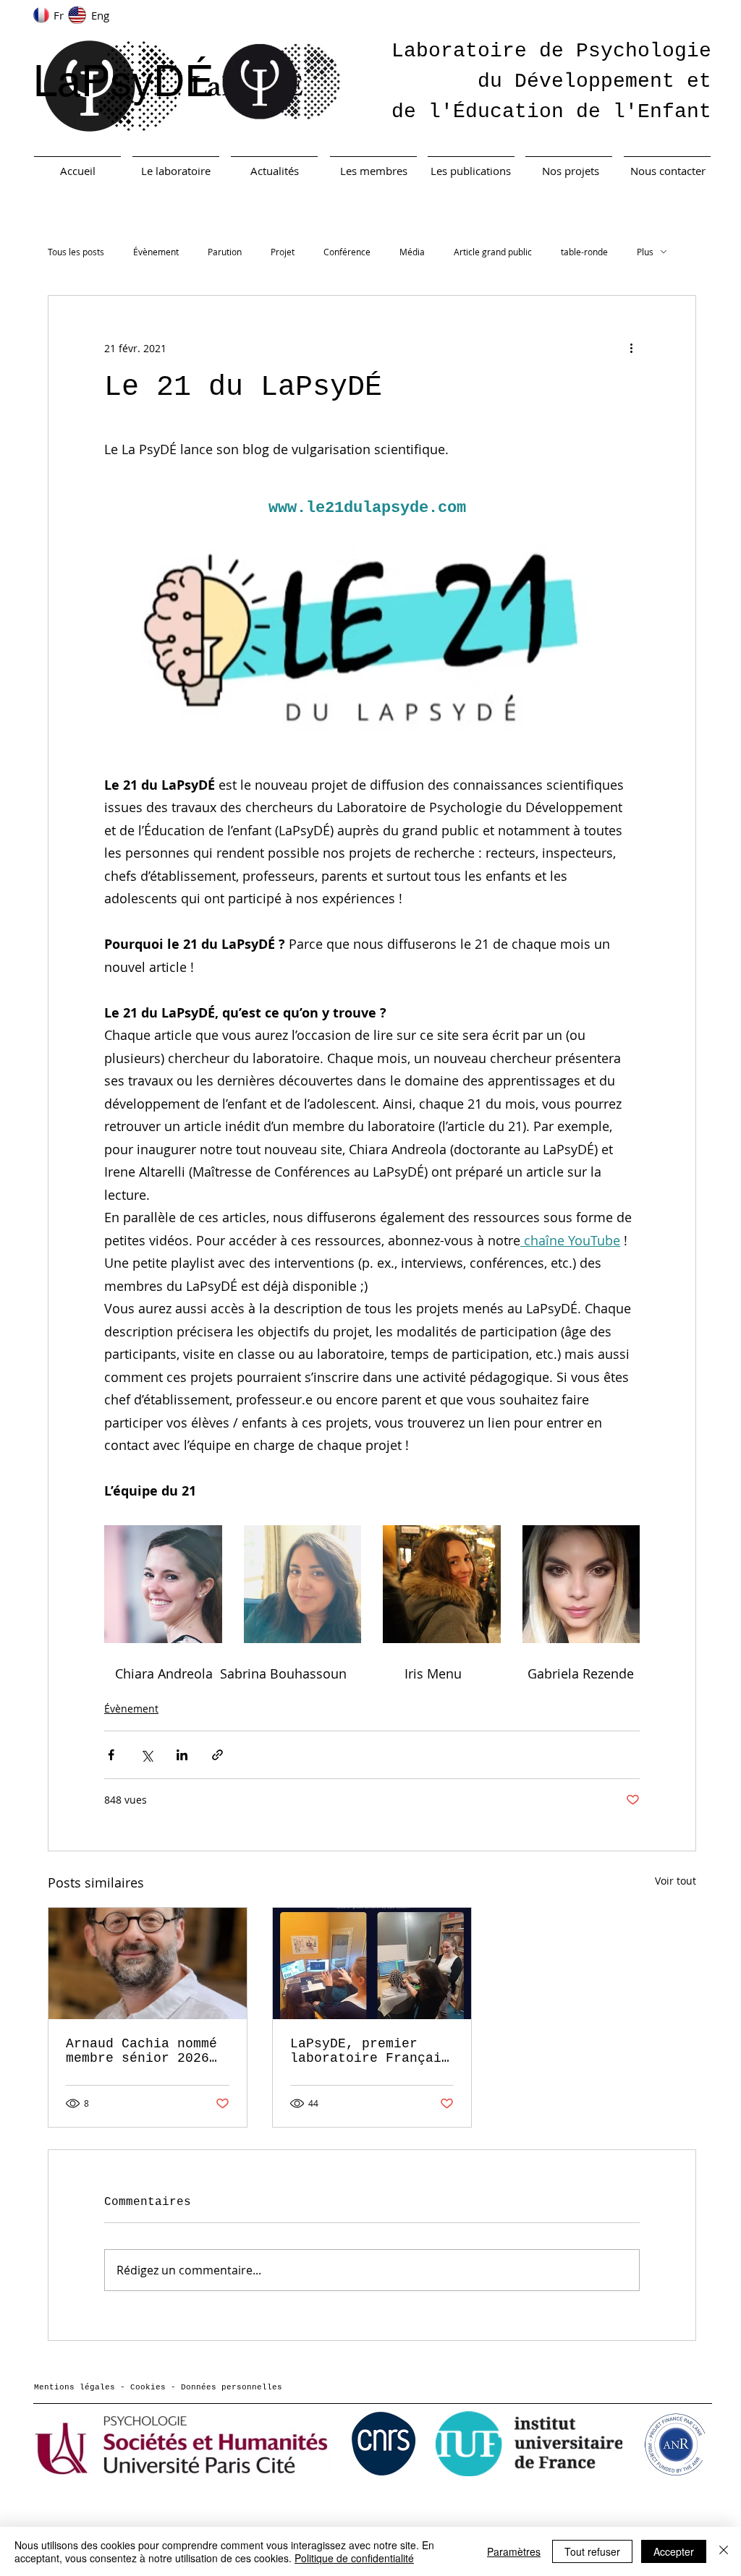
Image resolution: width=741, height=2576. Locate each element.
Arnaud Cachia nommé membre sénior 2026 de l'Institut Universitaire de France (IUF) (141, 2051)
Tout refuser (592, 2551)
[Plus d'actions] (631, 348)
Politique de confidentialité (354, 2558)
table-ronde (584, 252)
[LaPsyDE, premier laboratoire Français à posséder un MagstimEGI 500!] (372, 1963)
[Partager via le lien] (217, 1755)
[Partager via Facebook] (111, 1755)
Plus (645, 252)
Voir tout (676, 1881)
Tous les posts (76, 252)
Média (412, 252)
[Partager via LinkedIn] (182, 1755)
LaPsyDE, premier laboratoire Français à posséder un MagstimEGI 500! (370, 2051)
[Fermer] (724, 2551)
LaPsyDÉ (123, 81)
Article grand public (493, 252)
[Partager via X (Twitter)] (147, 1755)
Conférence (347, 252)
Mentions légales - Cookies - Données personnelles (158, 2387)
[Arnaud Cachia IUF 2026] (148, 1963)
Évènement (156, 252)
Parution (225, 252)
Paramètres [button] (514, 2551)
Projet (283, 252)
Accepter (674, 2551)
